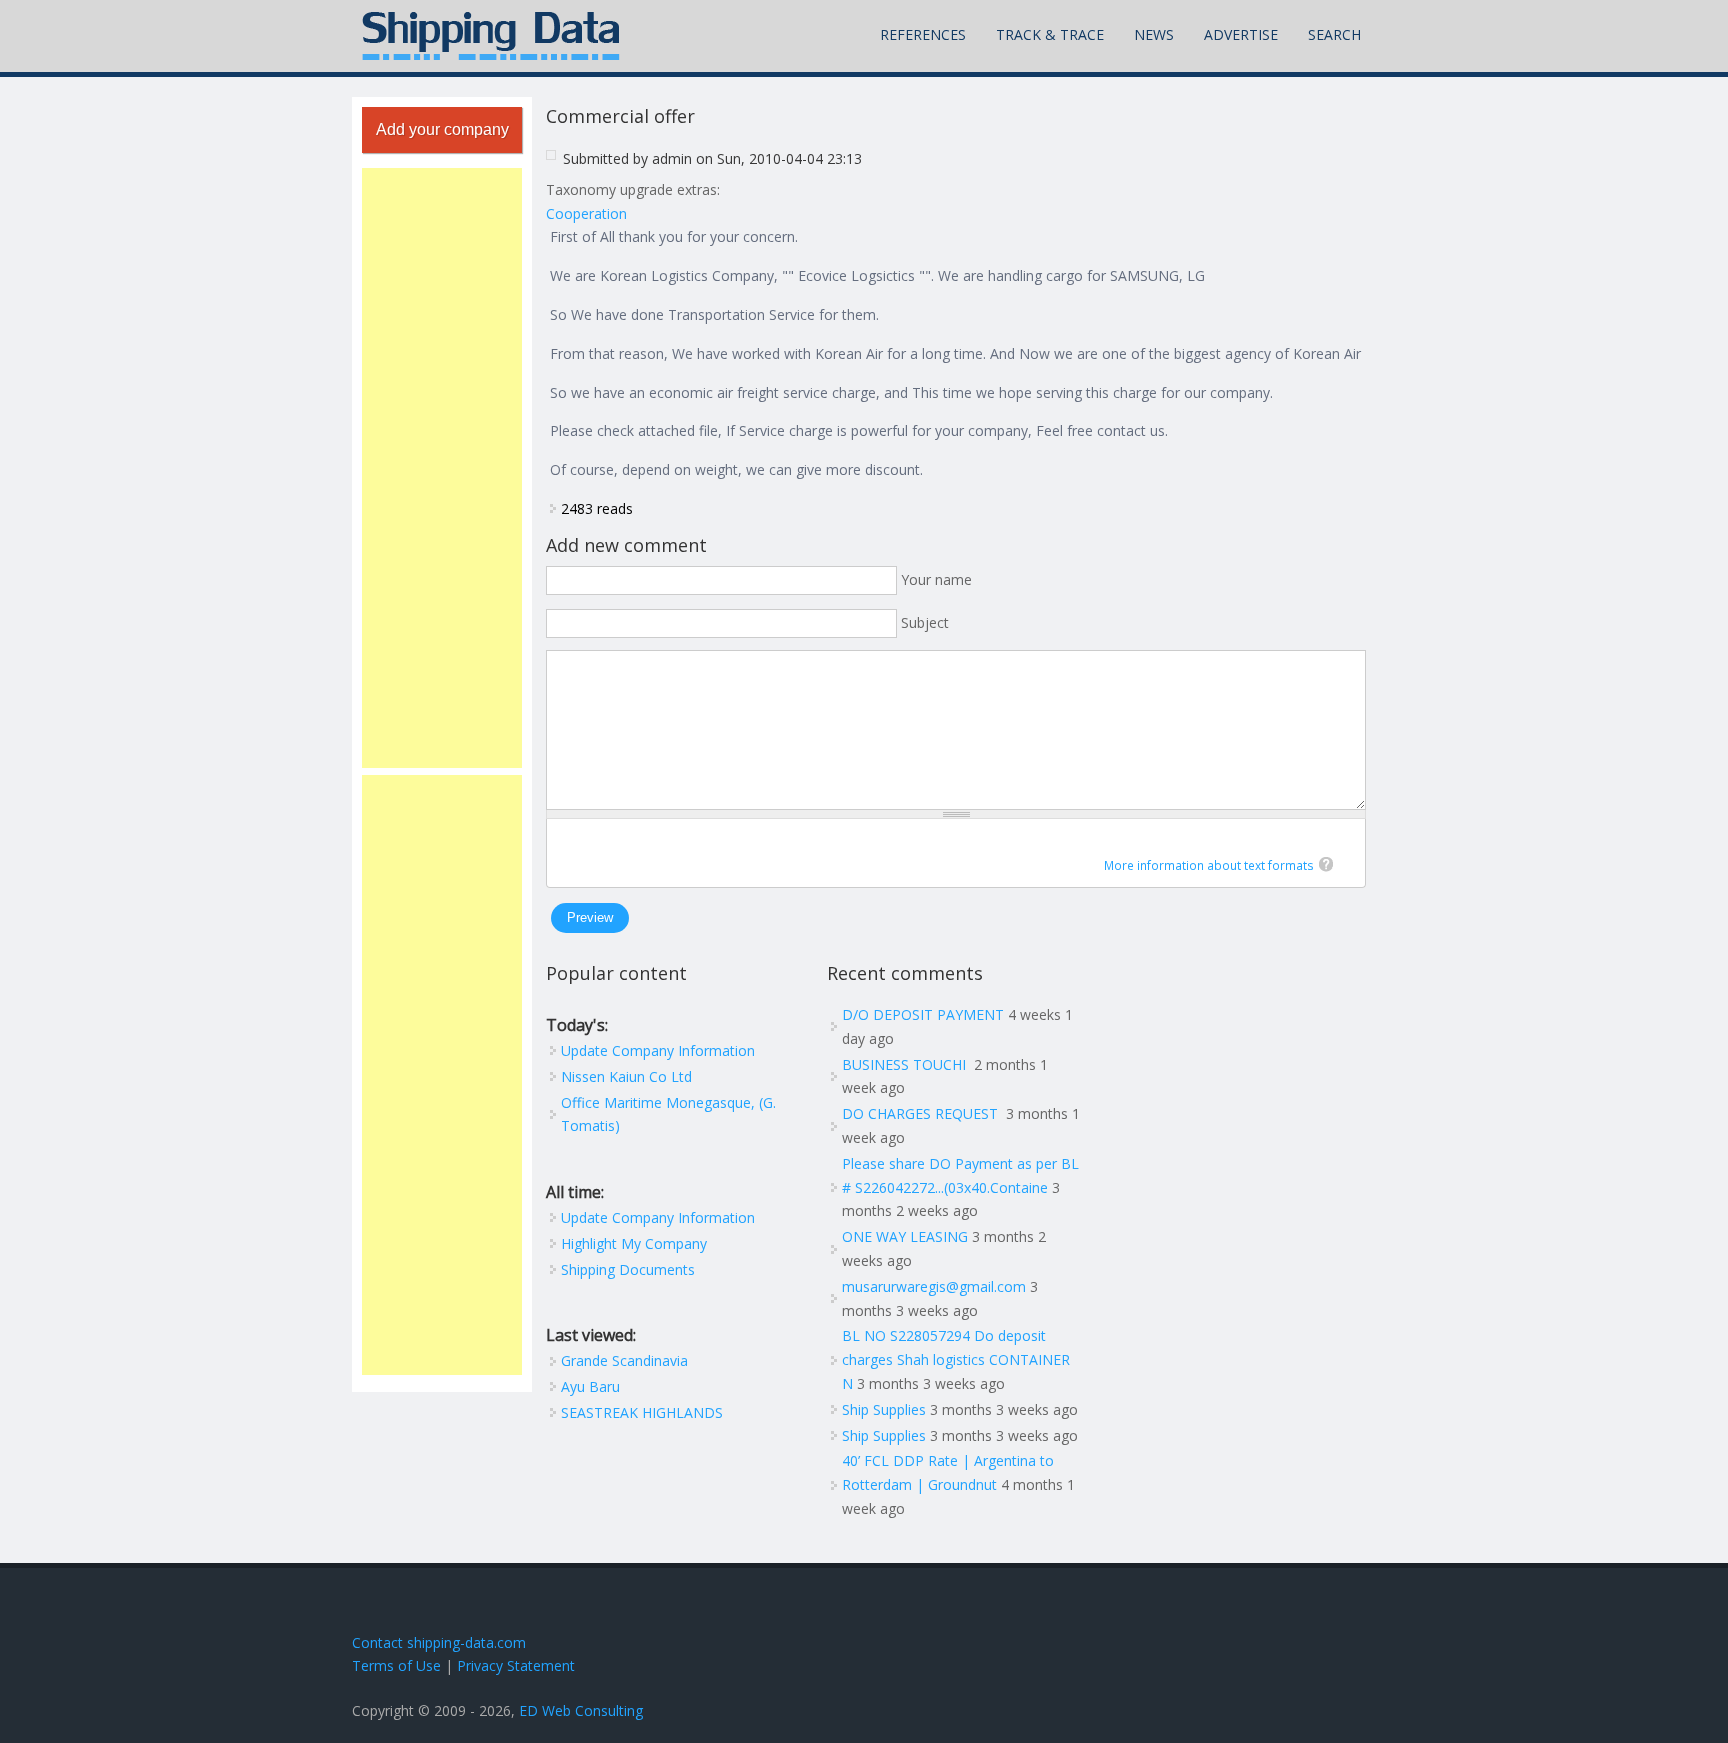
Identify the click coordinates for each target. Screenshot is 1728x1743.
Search (1334, 34)
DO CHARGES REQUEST (922, 1113)
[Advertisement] (442, 468)
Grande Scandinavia (624, 1360)
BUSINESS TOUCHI (906, 1064)
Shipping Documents (628, 1269)
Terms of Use (396, 1665)
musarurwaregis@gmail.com (934, 1286)
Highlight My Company (634, 1243)
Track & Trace (1050, 34)
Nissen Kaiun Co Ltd (626, 1076)
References (923, 34)
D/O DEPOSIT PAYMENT (923, 1014)
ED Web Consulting (581, 1710)
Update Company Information (658, 1050)
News (1154, 34)
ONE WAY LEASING (905, 1236)
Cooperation (586, 213)
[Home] (491, 36)
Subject (925, 622)
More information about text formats (1209, 865)
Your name (936, 579)
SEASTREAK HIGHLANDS (642, 1412)
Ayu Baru (590, 1386)
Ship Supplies (884, 1409)
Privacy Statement (516, 1665)
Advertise (1241, 34)
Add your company (442, 129)
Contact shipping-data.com (439, 1642)
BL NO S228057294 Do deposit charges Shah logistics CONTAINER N (956, 1359)
